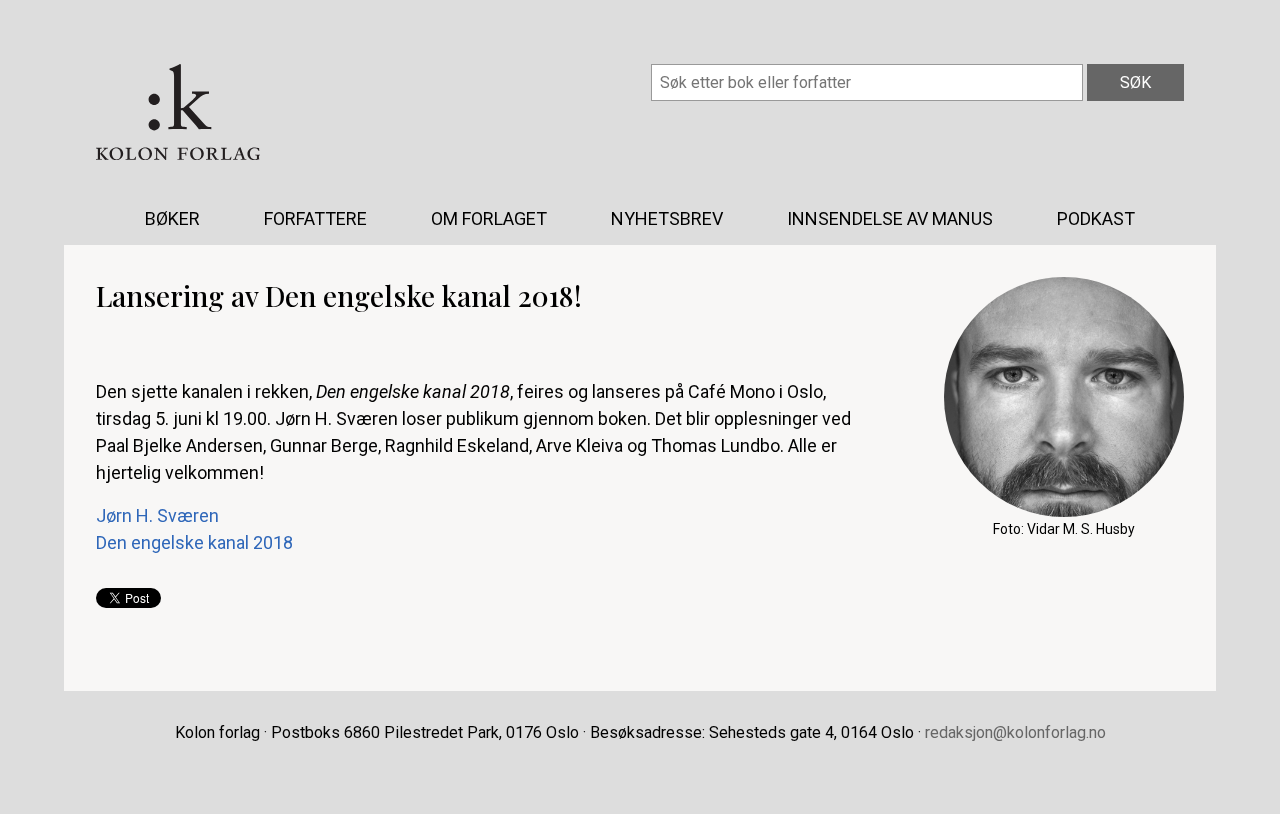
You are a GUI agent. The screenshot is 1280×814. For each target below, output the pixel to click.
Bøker (172, 218)
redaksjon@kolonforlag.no (1015, 732)
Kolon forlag (178, 112)
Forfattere (315, 218)
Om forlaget (489, 218)
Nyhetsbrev (667, 218)
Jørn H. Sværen (157, 515)
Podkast (1096, 218)
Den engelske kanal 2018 (194, 542)
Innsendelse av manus (890, 218)
